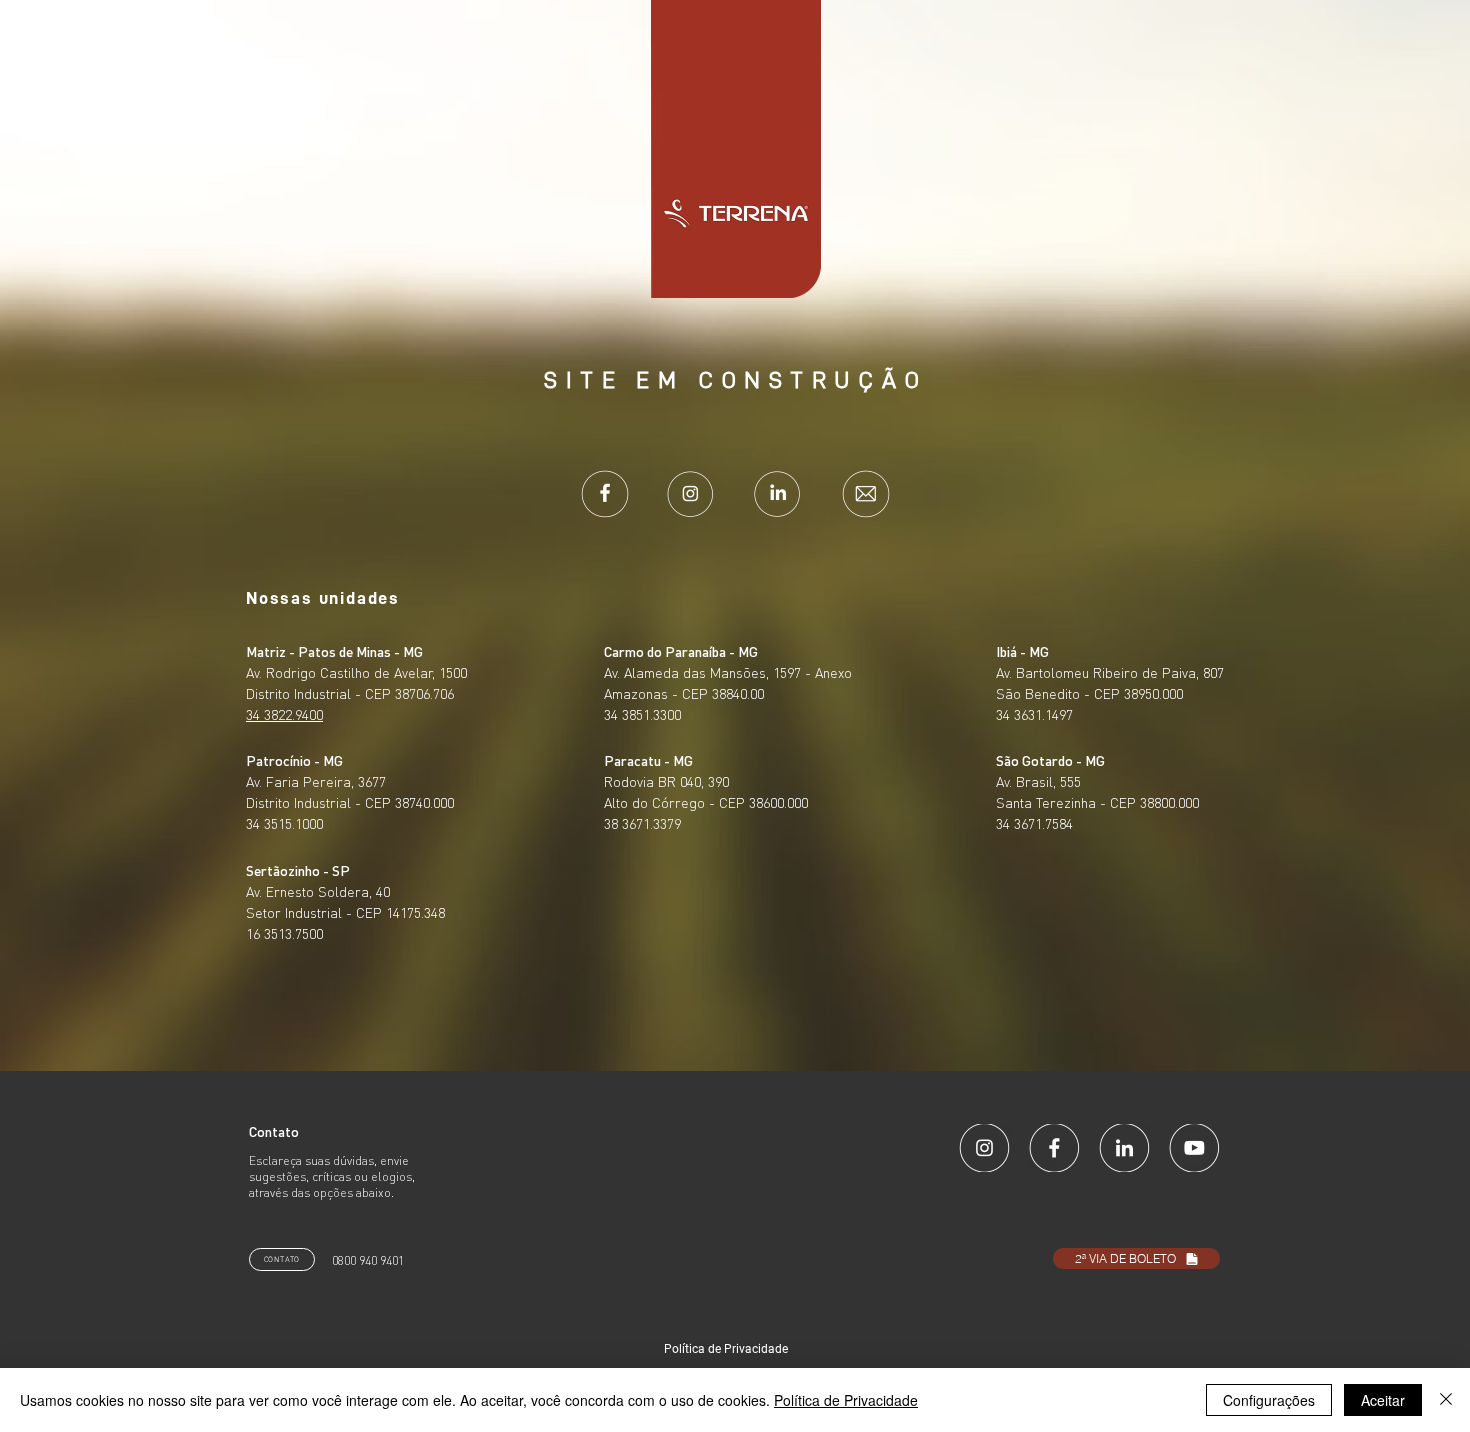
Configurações (1269, 1400)
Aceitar (1383, 1400)
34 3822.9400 (284, 714)
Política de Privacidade (846, 1400)
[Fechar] (1446, 1400)
